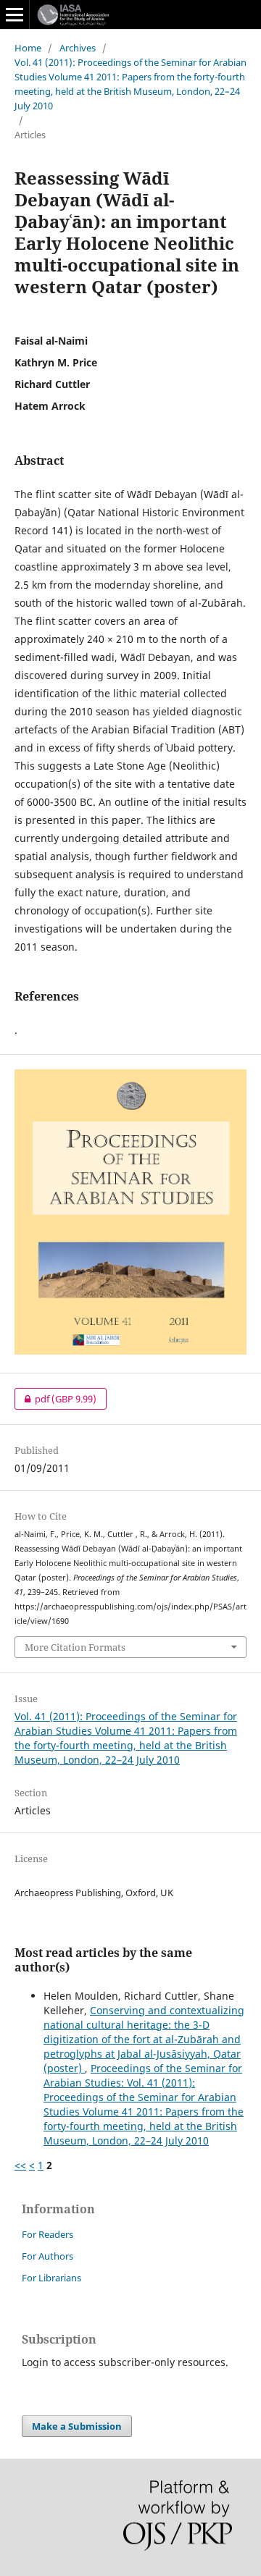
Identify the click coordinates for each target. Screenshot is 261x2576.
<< (20, 2165)
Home (28, 48)
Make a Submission (77, 2426)
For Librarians (51, 2278)
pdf (55, 1399)
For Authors (47, 2256)
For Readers (47, 2234)
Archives (78, 48)
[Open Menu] (14, 14)
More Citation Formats (75, 1647)
